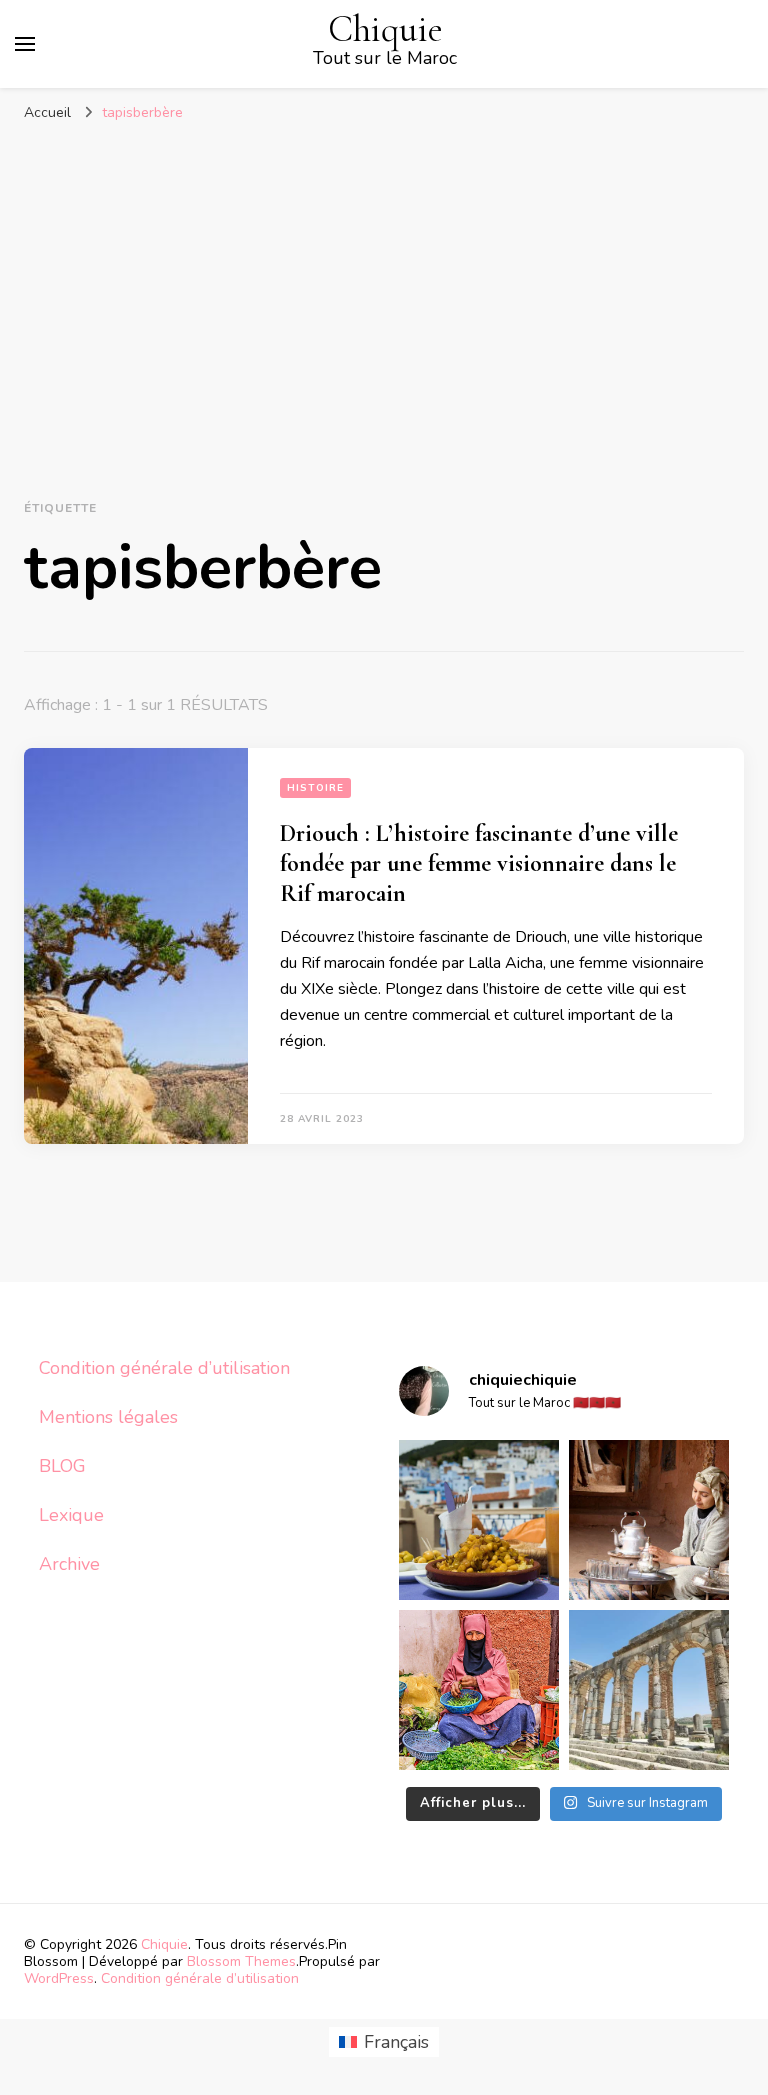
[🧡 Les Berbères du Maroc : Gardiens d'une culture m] (649, 1520)
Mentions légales (108, 1417)
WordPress (59, 1978)
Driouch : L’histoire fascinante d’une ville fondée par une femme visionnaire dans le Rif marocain (479, 863)
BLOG (62, 1466)
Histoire (315, 788)
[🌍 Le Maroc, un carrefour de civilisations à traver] (649, 1690)
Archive (69, 1564)
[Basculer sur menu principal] (25, 44)
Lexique (71, 1515)
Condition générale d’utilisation (164, 1368)
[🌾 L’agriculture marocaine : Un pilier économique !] (479, 1690)
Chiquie (385, 29)
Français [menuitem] (396, 2042)
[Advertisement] (384, 282)
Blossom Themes (241, 1961)
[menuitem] (384, 2042)
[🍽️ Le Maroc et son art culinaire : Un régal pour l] (479, 1520)
